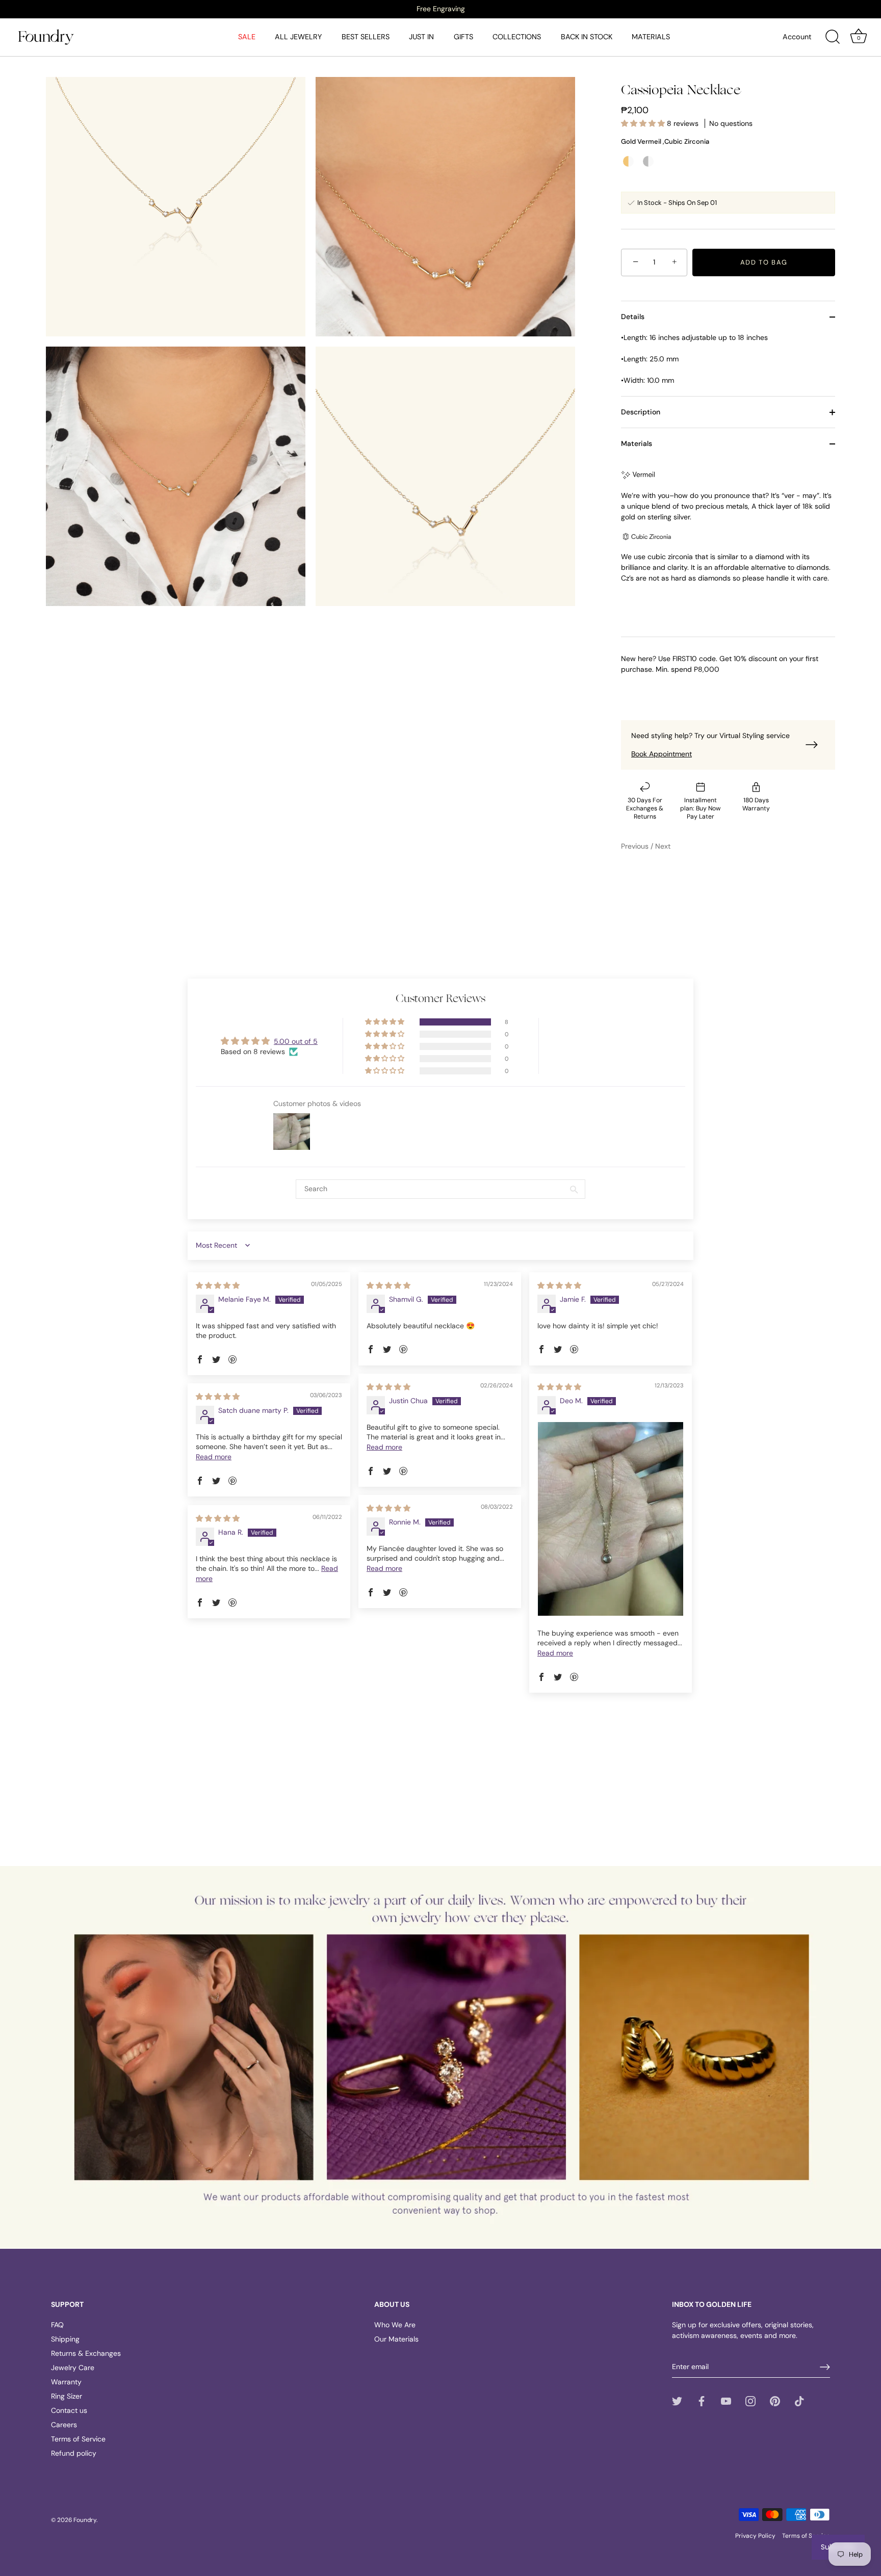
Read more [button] (384, 1447)
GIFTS (463, 37)
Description (641, 412)
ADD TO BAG (764, 262)
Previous (636, 846)
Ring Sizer (67, 2396)
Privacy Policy (755, 2536)
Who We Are (395, 2325)
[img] (218, 1285)
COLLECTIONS (517, 37)
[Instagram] (750, 2401)
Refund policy (74, 2453)
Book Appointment (662, 754)
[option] (440, 9)
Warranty (66, 2382)
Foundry (85, 2520)
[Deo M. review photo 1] (611, 1519)
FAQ (57, 2325)
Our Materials (396, 2339)
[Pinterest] (775, 2401)
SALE (247, 37)
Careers (64, 2425)
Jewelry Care (73, 2368)
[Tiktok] (799, 2401)
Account (797, 37)
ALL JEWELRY (298, 37)
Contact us (69, 2410)
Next (663, 846)
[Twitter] (677, 2401)
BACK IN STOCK (587, 37)
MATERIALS (651, 37)
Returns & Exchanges (86, 2353)
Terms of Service (78, 2439)
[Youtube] (726, 2401)
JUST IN (421, 37)
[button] (644, 123)
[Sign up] (825, 2367)
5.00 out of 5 (296, 1041)
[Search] (833, 37)
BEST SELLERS (366, 37)
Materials (637, 443)
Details (633, 317)
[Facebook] (702, 2401)
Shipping (65, 2339)
